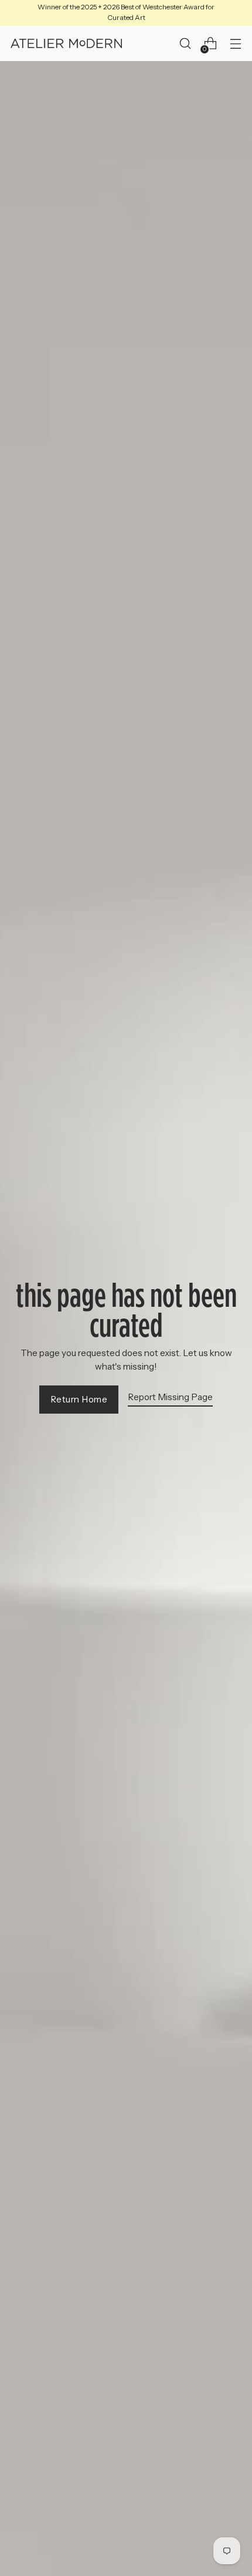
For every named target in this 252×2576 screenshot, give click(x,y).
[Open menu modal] (235, 44)
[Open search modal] (185, 44)
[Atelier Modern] (66, 43)
